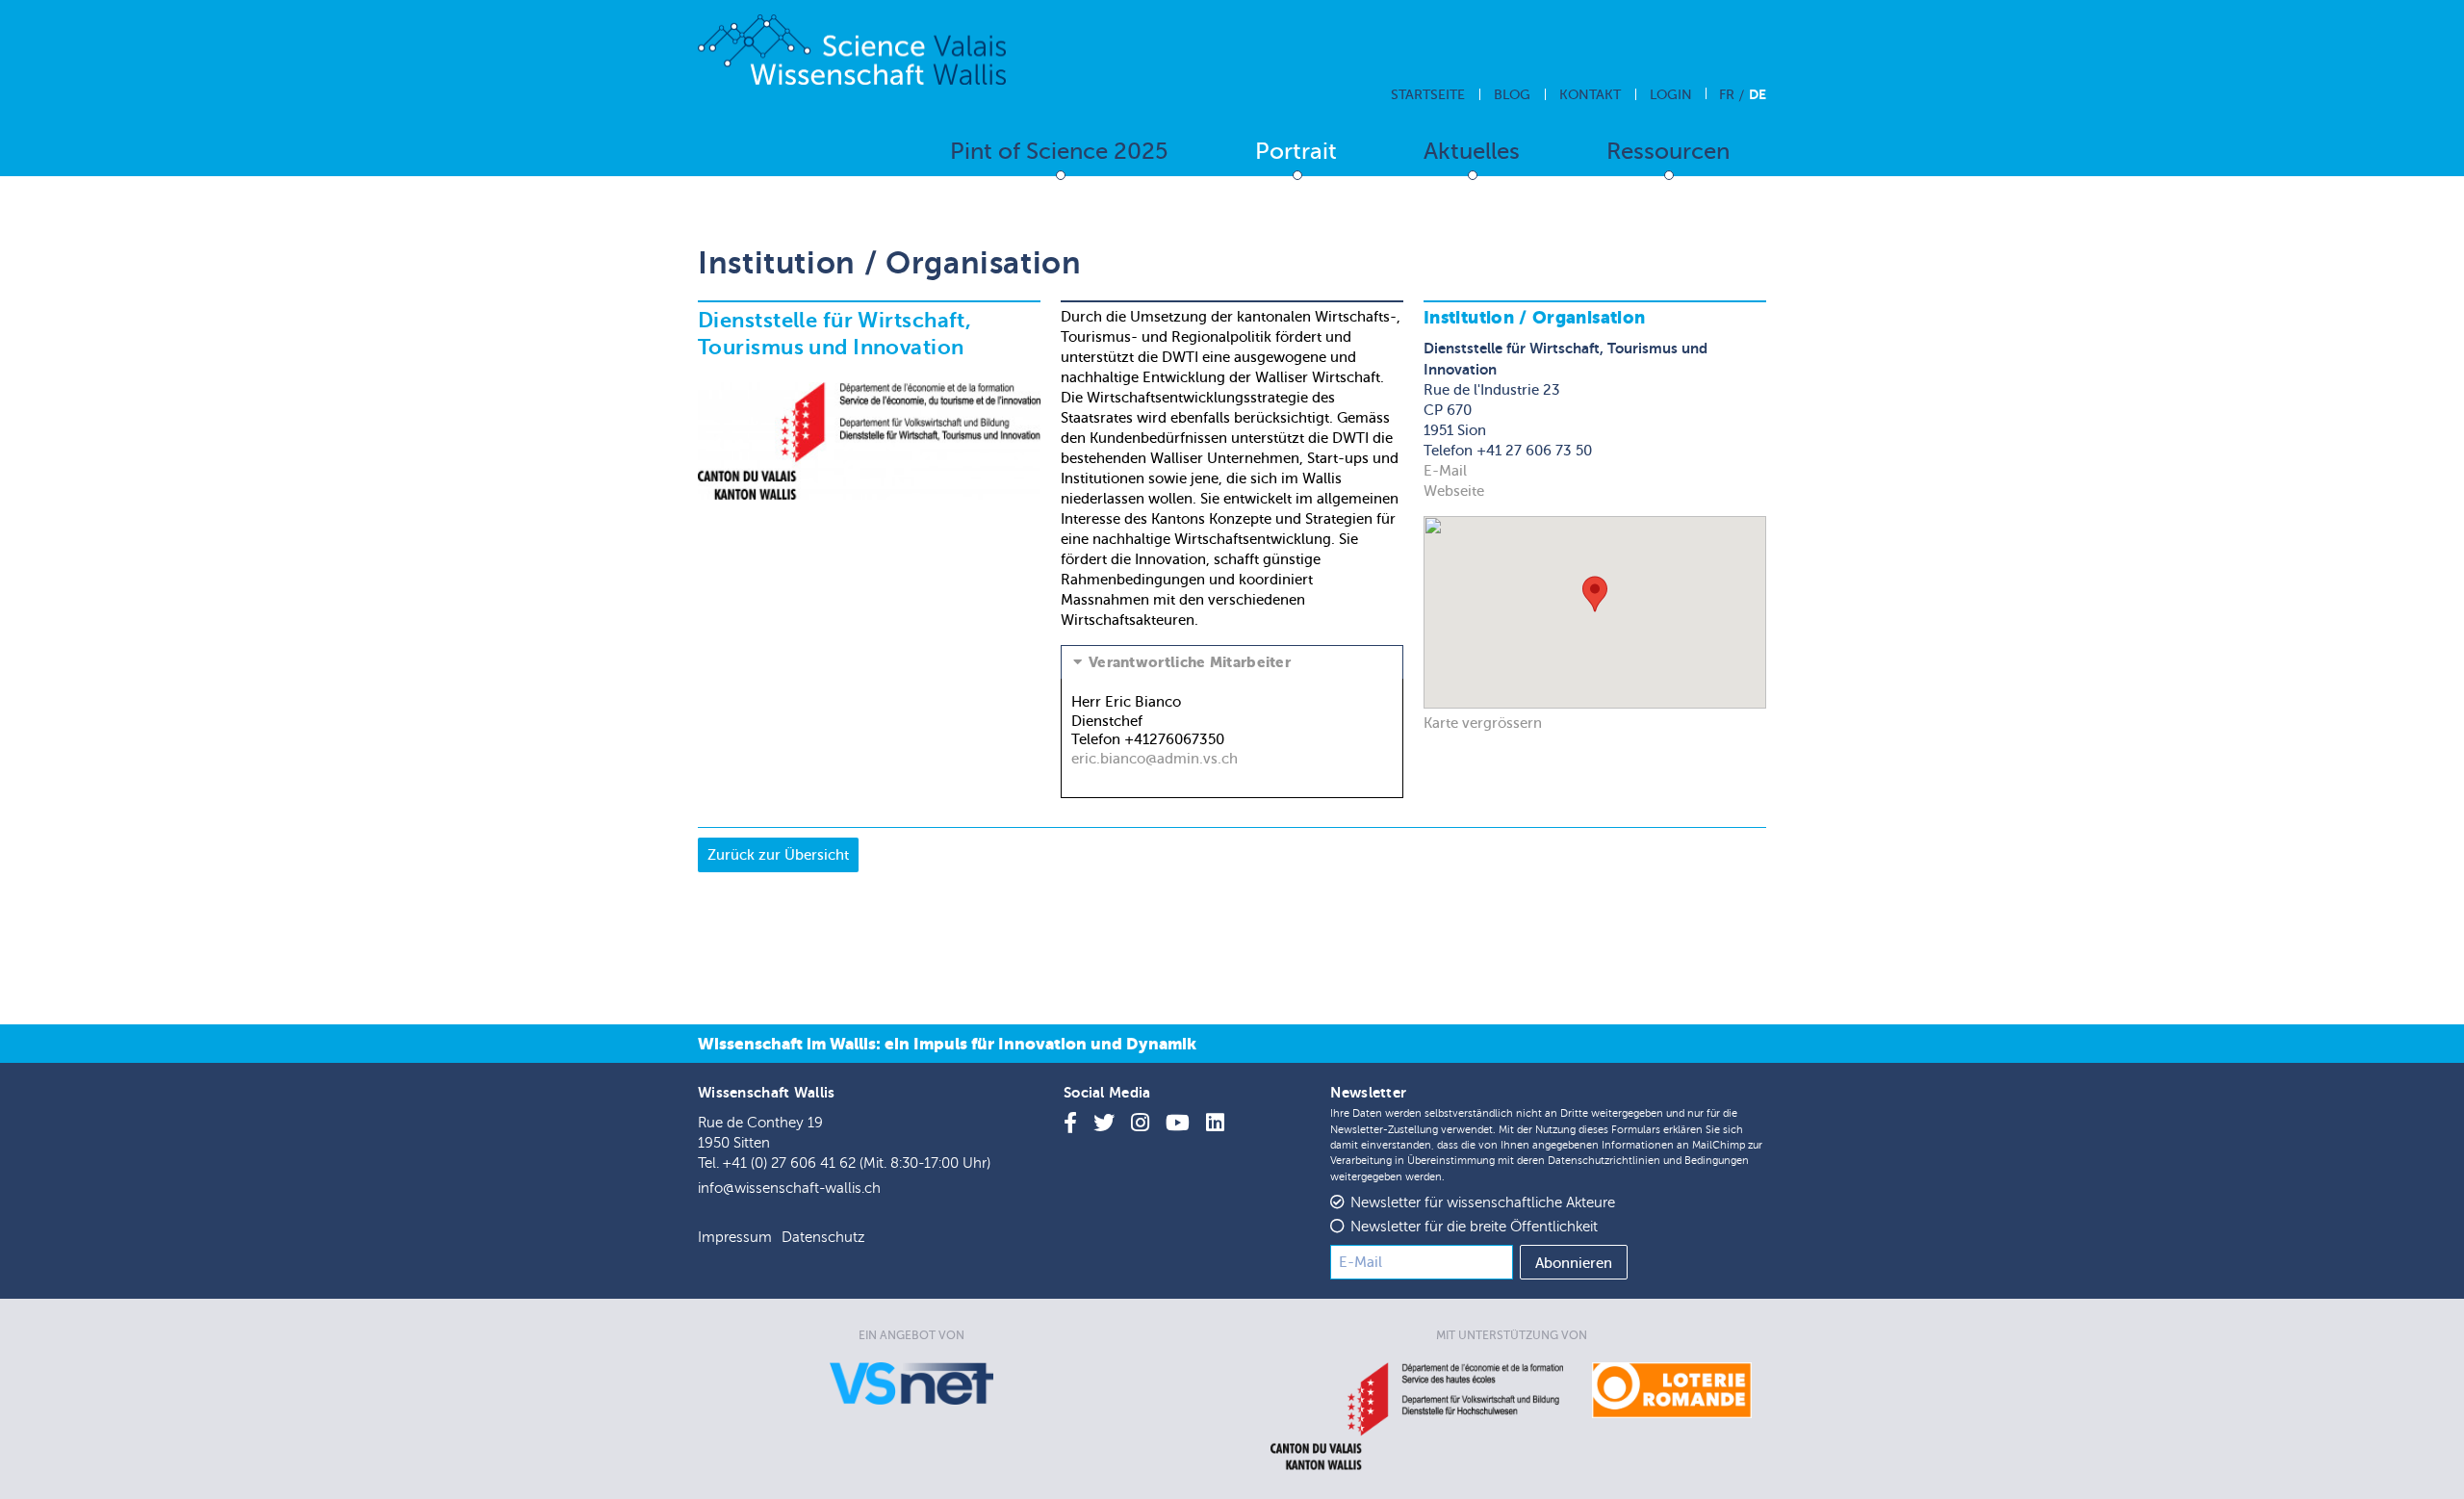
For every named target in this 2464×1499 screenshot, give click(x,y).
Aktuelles (1472, 152)
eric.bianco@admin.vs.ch (1155, 759)
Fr (1727, 95)
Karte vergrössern (1483, 723)
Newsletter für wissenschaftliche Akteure (1483, 1203)
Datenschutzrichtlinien (1604, 1161)
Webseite (1454, 491)
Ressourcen (1668, 152)
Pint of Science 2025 (1059, 152)
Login (1671, 95)
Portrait (1296, 152)
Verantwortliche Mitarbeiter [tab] (1190, 662)
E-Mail (1445, 471)
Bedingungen (1717, 1161)
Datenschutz (823, 1238)
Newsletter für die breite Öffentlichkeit (1474, 1227)
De (1758, 94)
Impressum (735, 1238)
